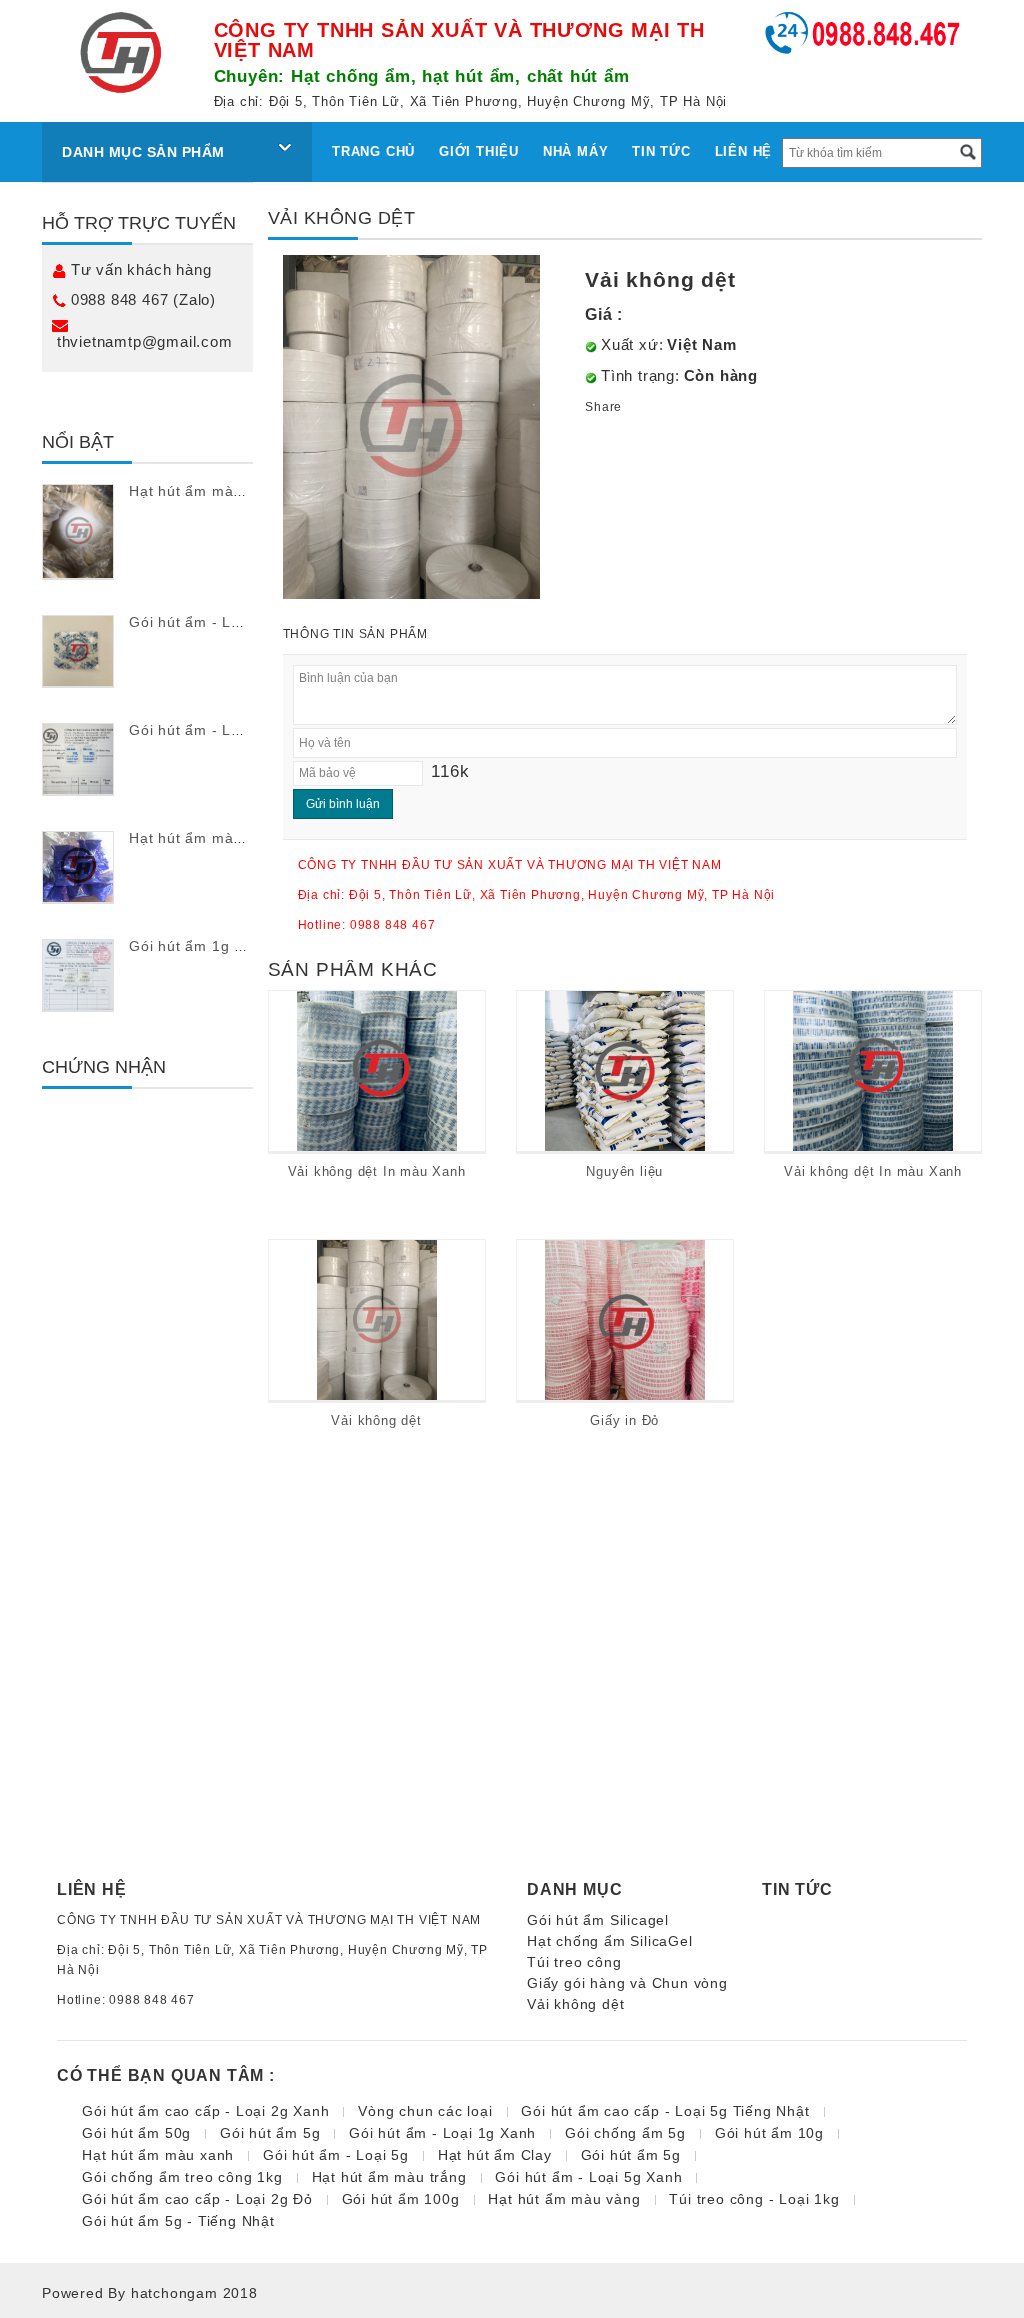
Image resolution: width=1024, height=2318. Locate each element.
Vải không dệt (376, 1420)
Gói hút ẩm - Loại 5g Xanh (588, 2177)
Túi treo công (574, 1962)
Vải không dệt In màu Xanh (377, 1171)
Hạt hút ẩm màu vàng (564, 2199)
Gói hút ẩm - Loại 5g (202, 622)
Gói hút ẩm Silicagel (598, 1920)
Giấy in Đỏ (624, 1420)
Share (603, 407)
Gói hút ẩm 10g (769, 2133)
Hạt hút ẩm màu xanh (205, 838)
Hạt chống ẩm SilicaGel (610, 1941)
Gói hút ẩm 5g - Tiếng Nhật (178, 2221)
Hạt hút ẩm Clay (495, 2155)
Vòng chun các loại (425, 2111)
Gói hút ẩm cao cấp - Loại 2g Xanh (205, 2111)
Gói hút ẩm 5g (270, 2133)
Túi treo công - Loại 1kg (754, 2199)
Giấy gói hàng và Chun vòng (627, 1983)
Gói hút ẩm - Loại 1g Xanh (222, 730)
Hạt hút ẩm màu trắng (206, 491)
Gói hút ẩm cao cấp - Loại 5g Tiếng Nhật (665, 2111)
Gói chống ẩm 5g (625, 2133)
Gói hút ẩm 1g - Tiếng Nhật (225, 946)
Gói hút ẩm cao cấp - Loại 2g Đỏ (197, 2199)
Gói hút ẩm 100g (401, 2199)
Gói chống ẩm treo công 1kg (182, 2177)
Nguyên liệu (624, 1171)
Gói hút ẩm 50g (136, 2133)
